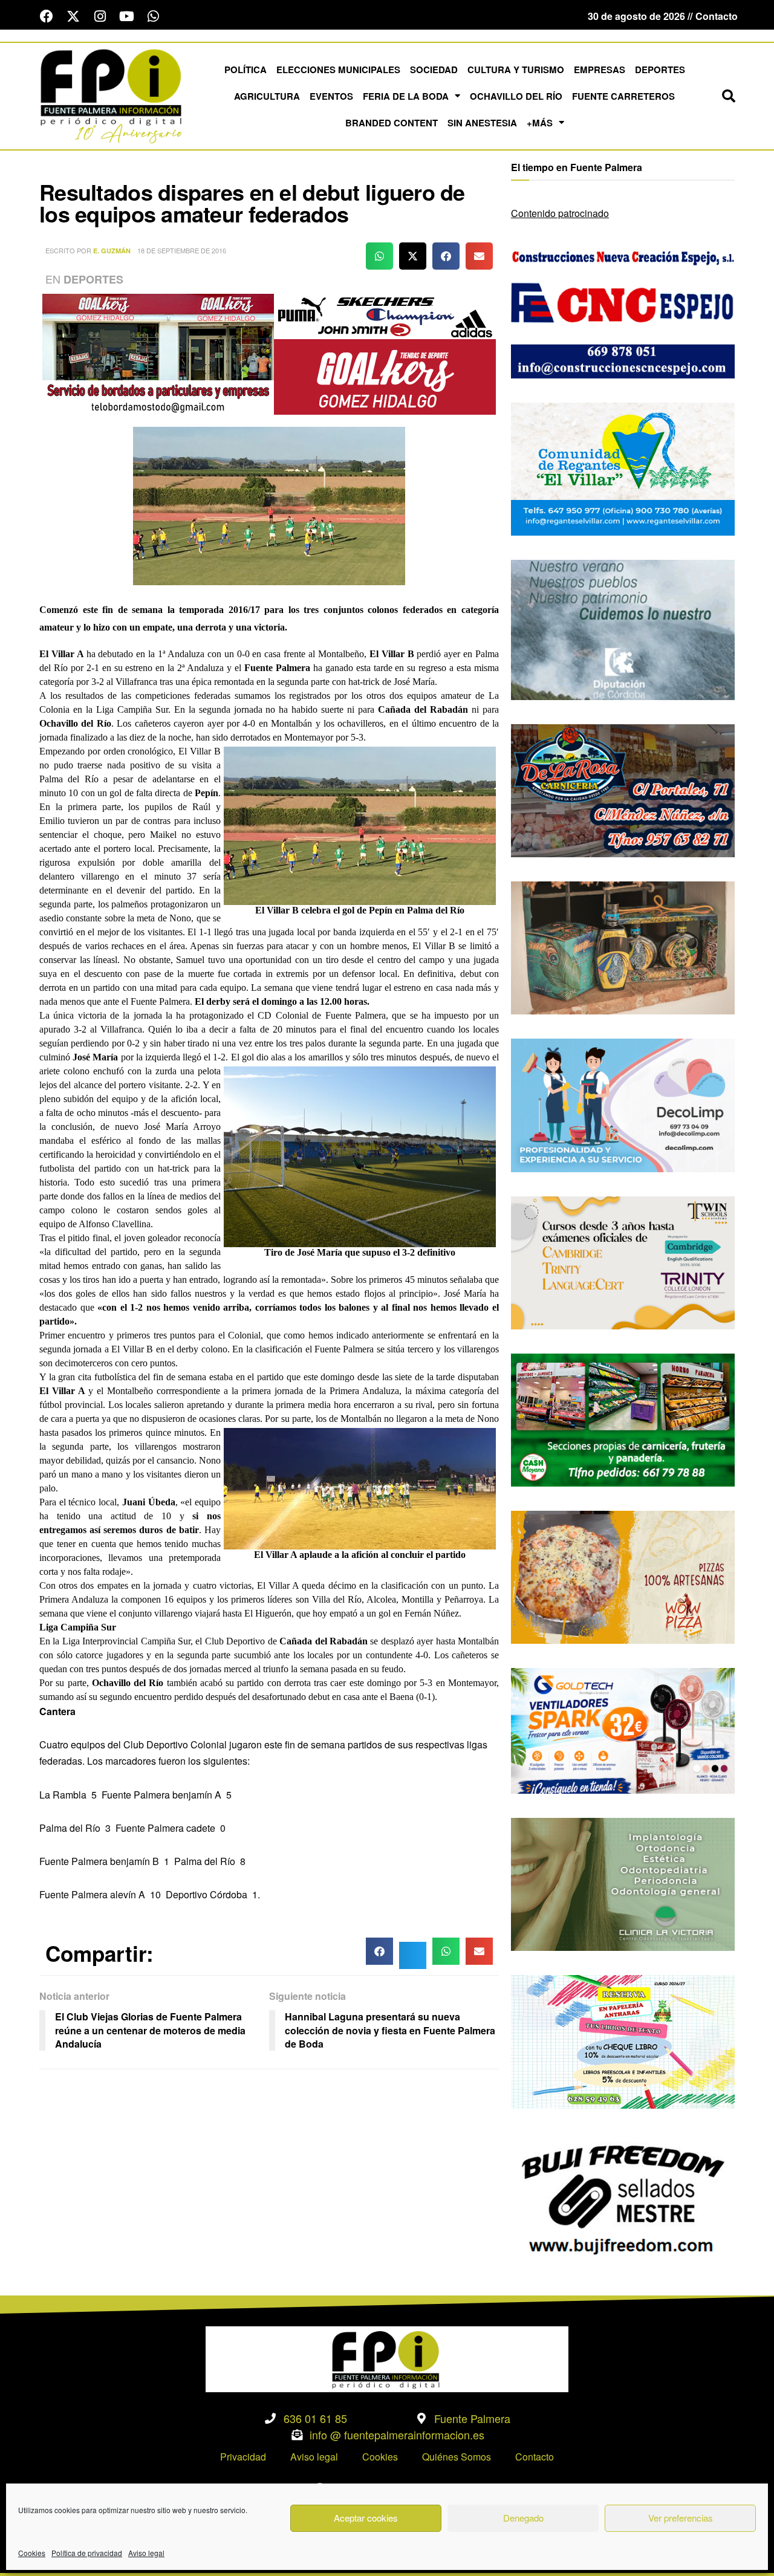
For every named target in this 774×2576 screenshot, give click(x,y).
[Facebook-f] (47, 16)
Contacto (535, 2457)
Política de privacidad (87, 2553)
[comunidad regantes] (623, 468)
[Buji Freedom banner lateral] (623, 2198)
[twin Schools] (623, 1261)
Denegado (523, 2518)
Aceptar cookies (366, 2518)
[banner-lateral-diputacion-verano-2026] (623, 628)
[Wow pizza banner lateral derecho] (623, 1576)
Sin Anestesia (482, 123)
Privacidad (243, 2457)
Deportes (660, 70)
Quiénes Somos (457, 2457)
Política (246, 70)
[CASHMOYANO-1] (623, 1419)
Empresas (600, 70)
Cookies (32, 2553)
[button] (729, 96)
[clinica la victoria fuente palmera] (623, 1883)
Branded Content (392, 123)
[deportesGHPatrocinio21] (269, 353)
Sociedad (434, 70)
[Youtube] (126, 16)
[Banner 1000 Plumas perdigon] (623, 946)
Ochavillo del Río (516, 96)
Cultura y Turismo (516, 70)
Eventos (331, 96)
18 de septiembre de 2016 (182, 250)
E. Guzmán (112, 251)
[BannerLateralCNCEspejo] (623, 310)
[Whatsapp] (153, 16)
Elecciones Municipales (338, 70)
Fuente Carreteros (623, 96)
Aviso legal (146, 2553)
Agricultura (267, 96)
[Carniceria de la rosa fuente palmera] (623, 789)
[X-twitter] (73, 16)
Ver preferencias (681, 2518)
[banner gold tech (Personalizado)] (623, 1729)
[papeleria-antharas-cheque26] (623, 2041)
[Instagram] (100, 16)
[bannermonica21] (623, 1104)
